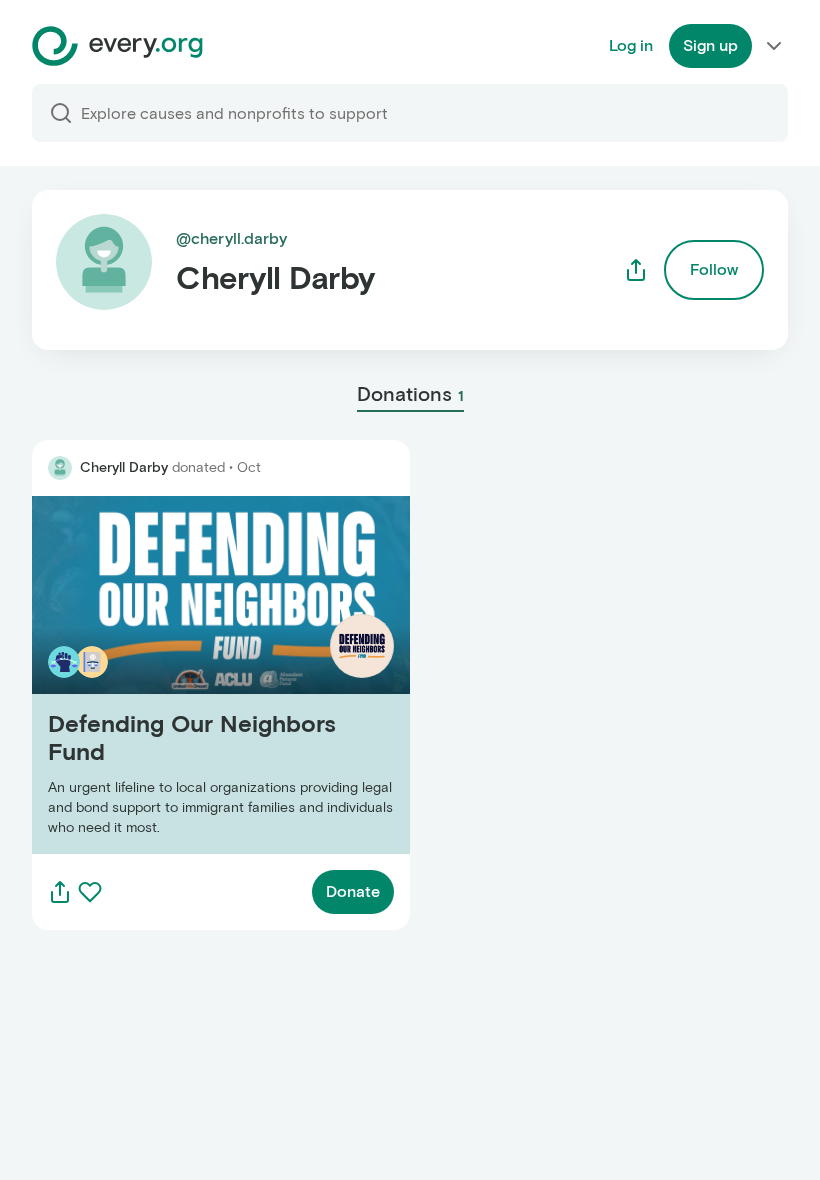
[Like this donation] (90, 892)
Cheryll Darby (124, 467)
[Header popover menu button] (774, 46)
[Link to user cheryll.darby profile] (60, 468)
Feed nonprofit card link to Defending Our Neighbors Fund (186, 674)
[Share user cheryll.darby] (636, 270)
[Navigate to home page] (117, 46)
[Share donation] (60, 892)
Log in (631, 45)
